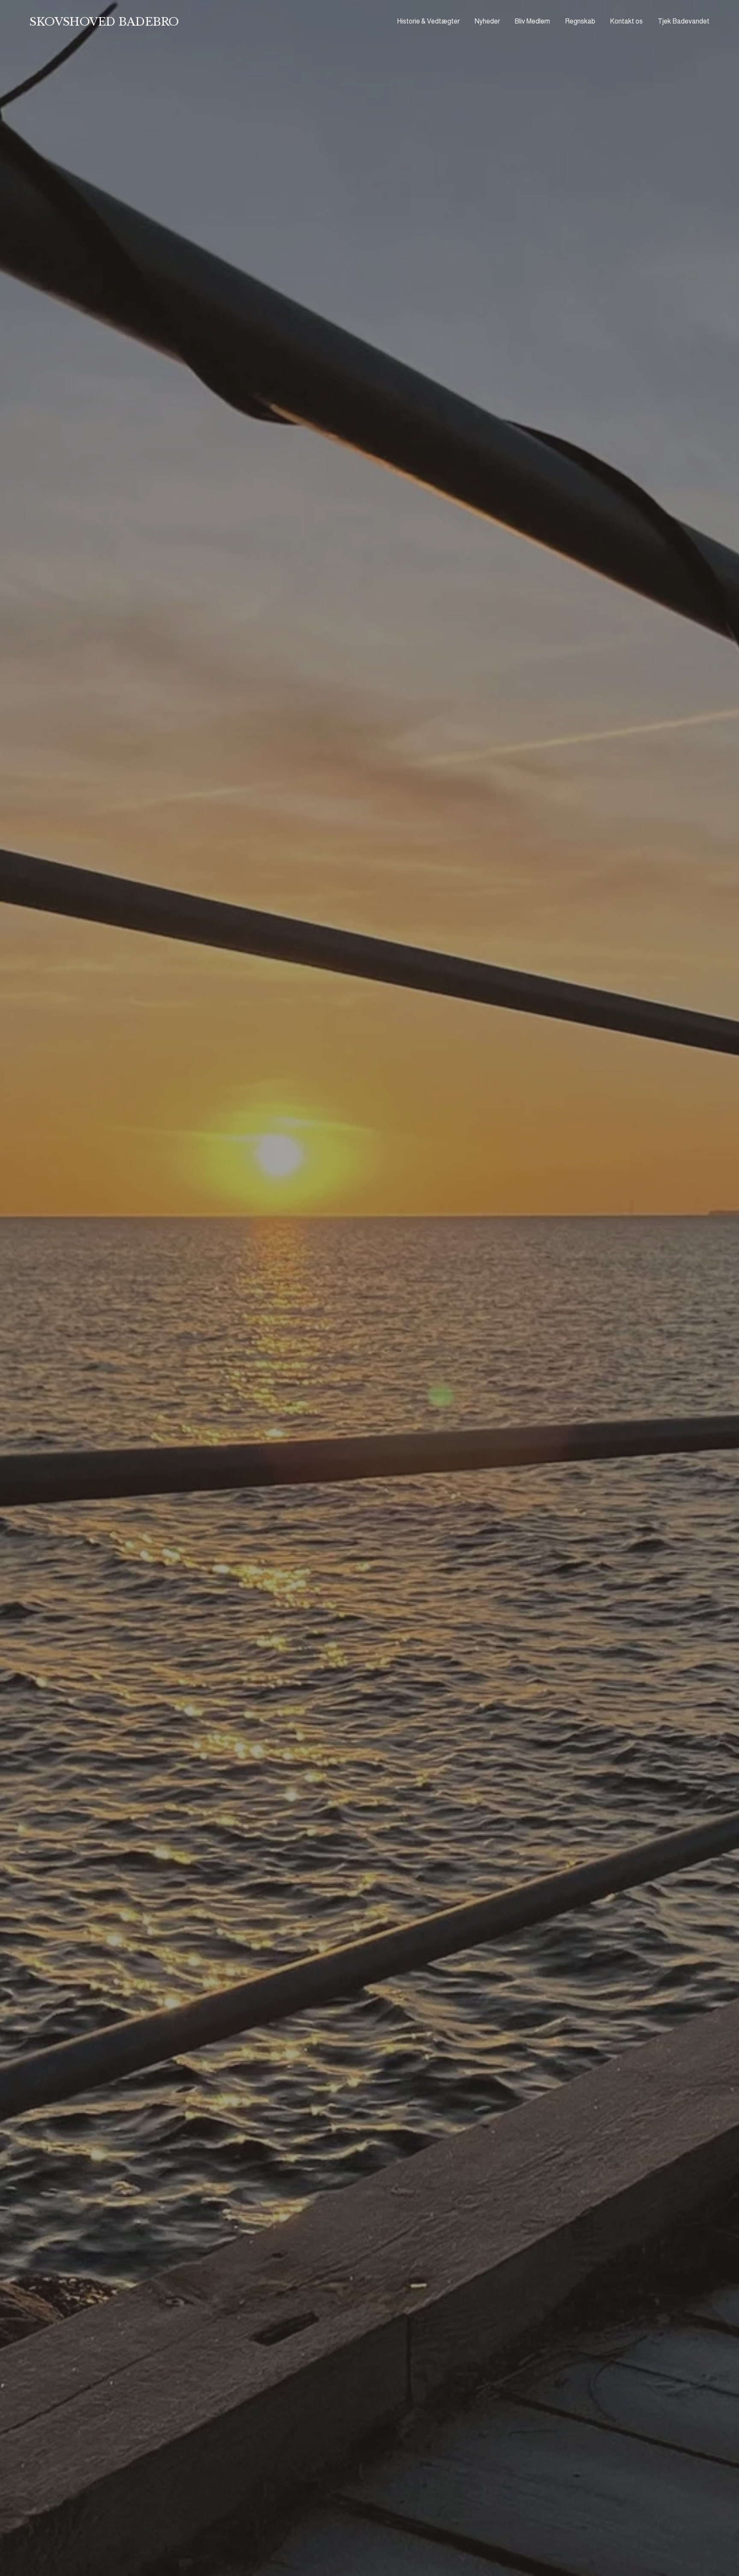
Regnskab (580, 21)
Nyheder (487, 21)
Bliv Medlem (532, 21)
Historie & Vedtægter (428, 21)
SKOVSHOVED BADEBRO (104, 22)
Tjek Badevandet (684, 21)
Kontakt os (626, 21)
